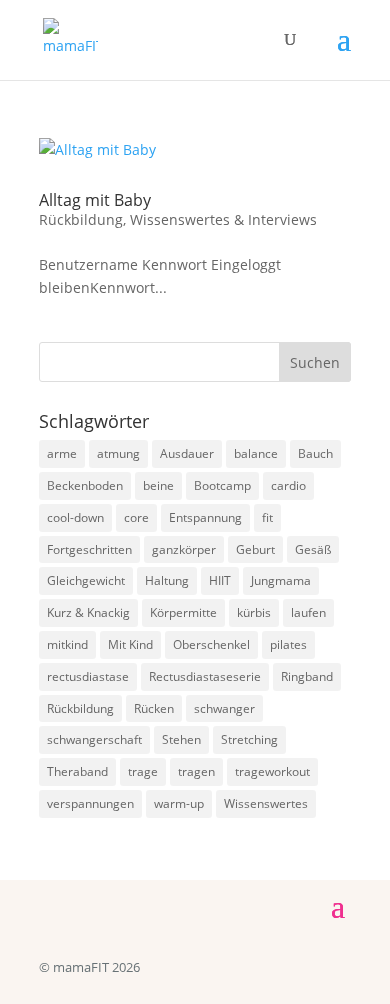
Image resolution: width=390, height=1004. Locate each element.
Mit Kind (130, 644)
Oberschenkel (211, 644)
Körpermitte (183, 612)
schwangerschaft (94, 739)
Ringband (307, 676)
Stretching (249, 739)
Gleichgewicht (86, 580)
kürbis (254, 612)
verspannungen (90, 803)
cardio (288, 485)
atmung (118, 453)
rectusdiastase (88, 676)
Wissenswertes (266, 803)
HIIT (220, 580)
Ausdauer (187, 453)
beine (158, 485)
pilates (288, 644)
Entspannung (205, 517)
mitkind (67, 644)
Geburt (255, 549)
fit (267, 517)
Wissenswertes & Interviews (223, 219)
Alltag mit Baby (95, 200)
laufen (308, 612)
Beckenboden (85, 485)
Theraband (77, 771)
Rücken (154, 708)
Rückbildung (81, 219)
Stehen (181, 739)
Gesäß (313, 549)
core (136, 517)
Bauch (315, 453)
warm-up (179, 803)
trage (143, 771)
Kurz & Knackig (88, 612)
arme (62, 453)
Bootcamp (222, 485)
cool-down (75, 517)
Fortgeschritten (89, 549)
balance (256, 453)
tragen (196, 771)
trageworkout (272, 771)
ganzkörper (184, 549)
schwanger (224, 708)
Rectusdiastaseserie (205, 676)
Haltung (167, 580)
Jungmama (281, 580)
